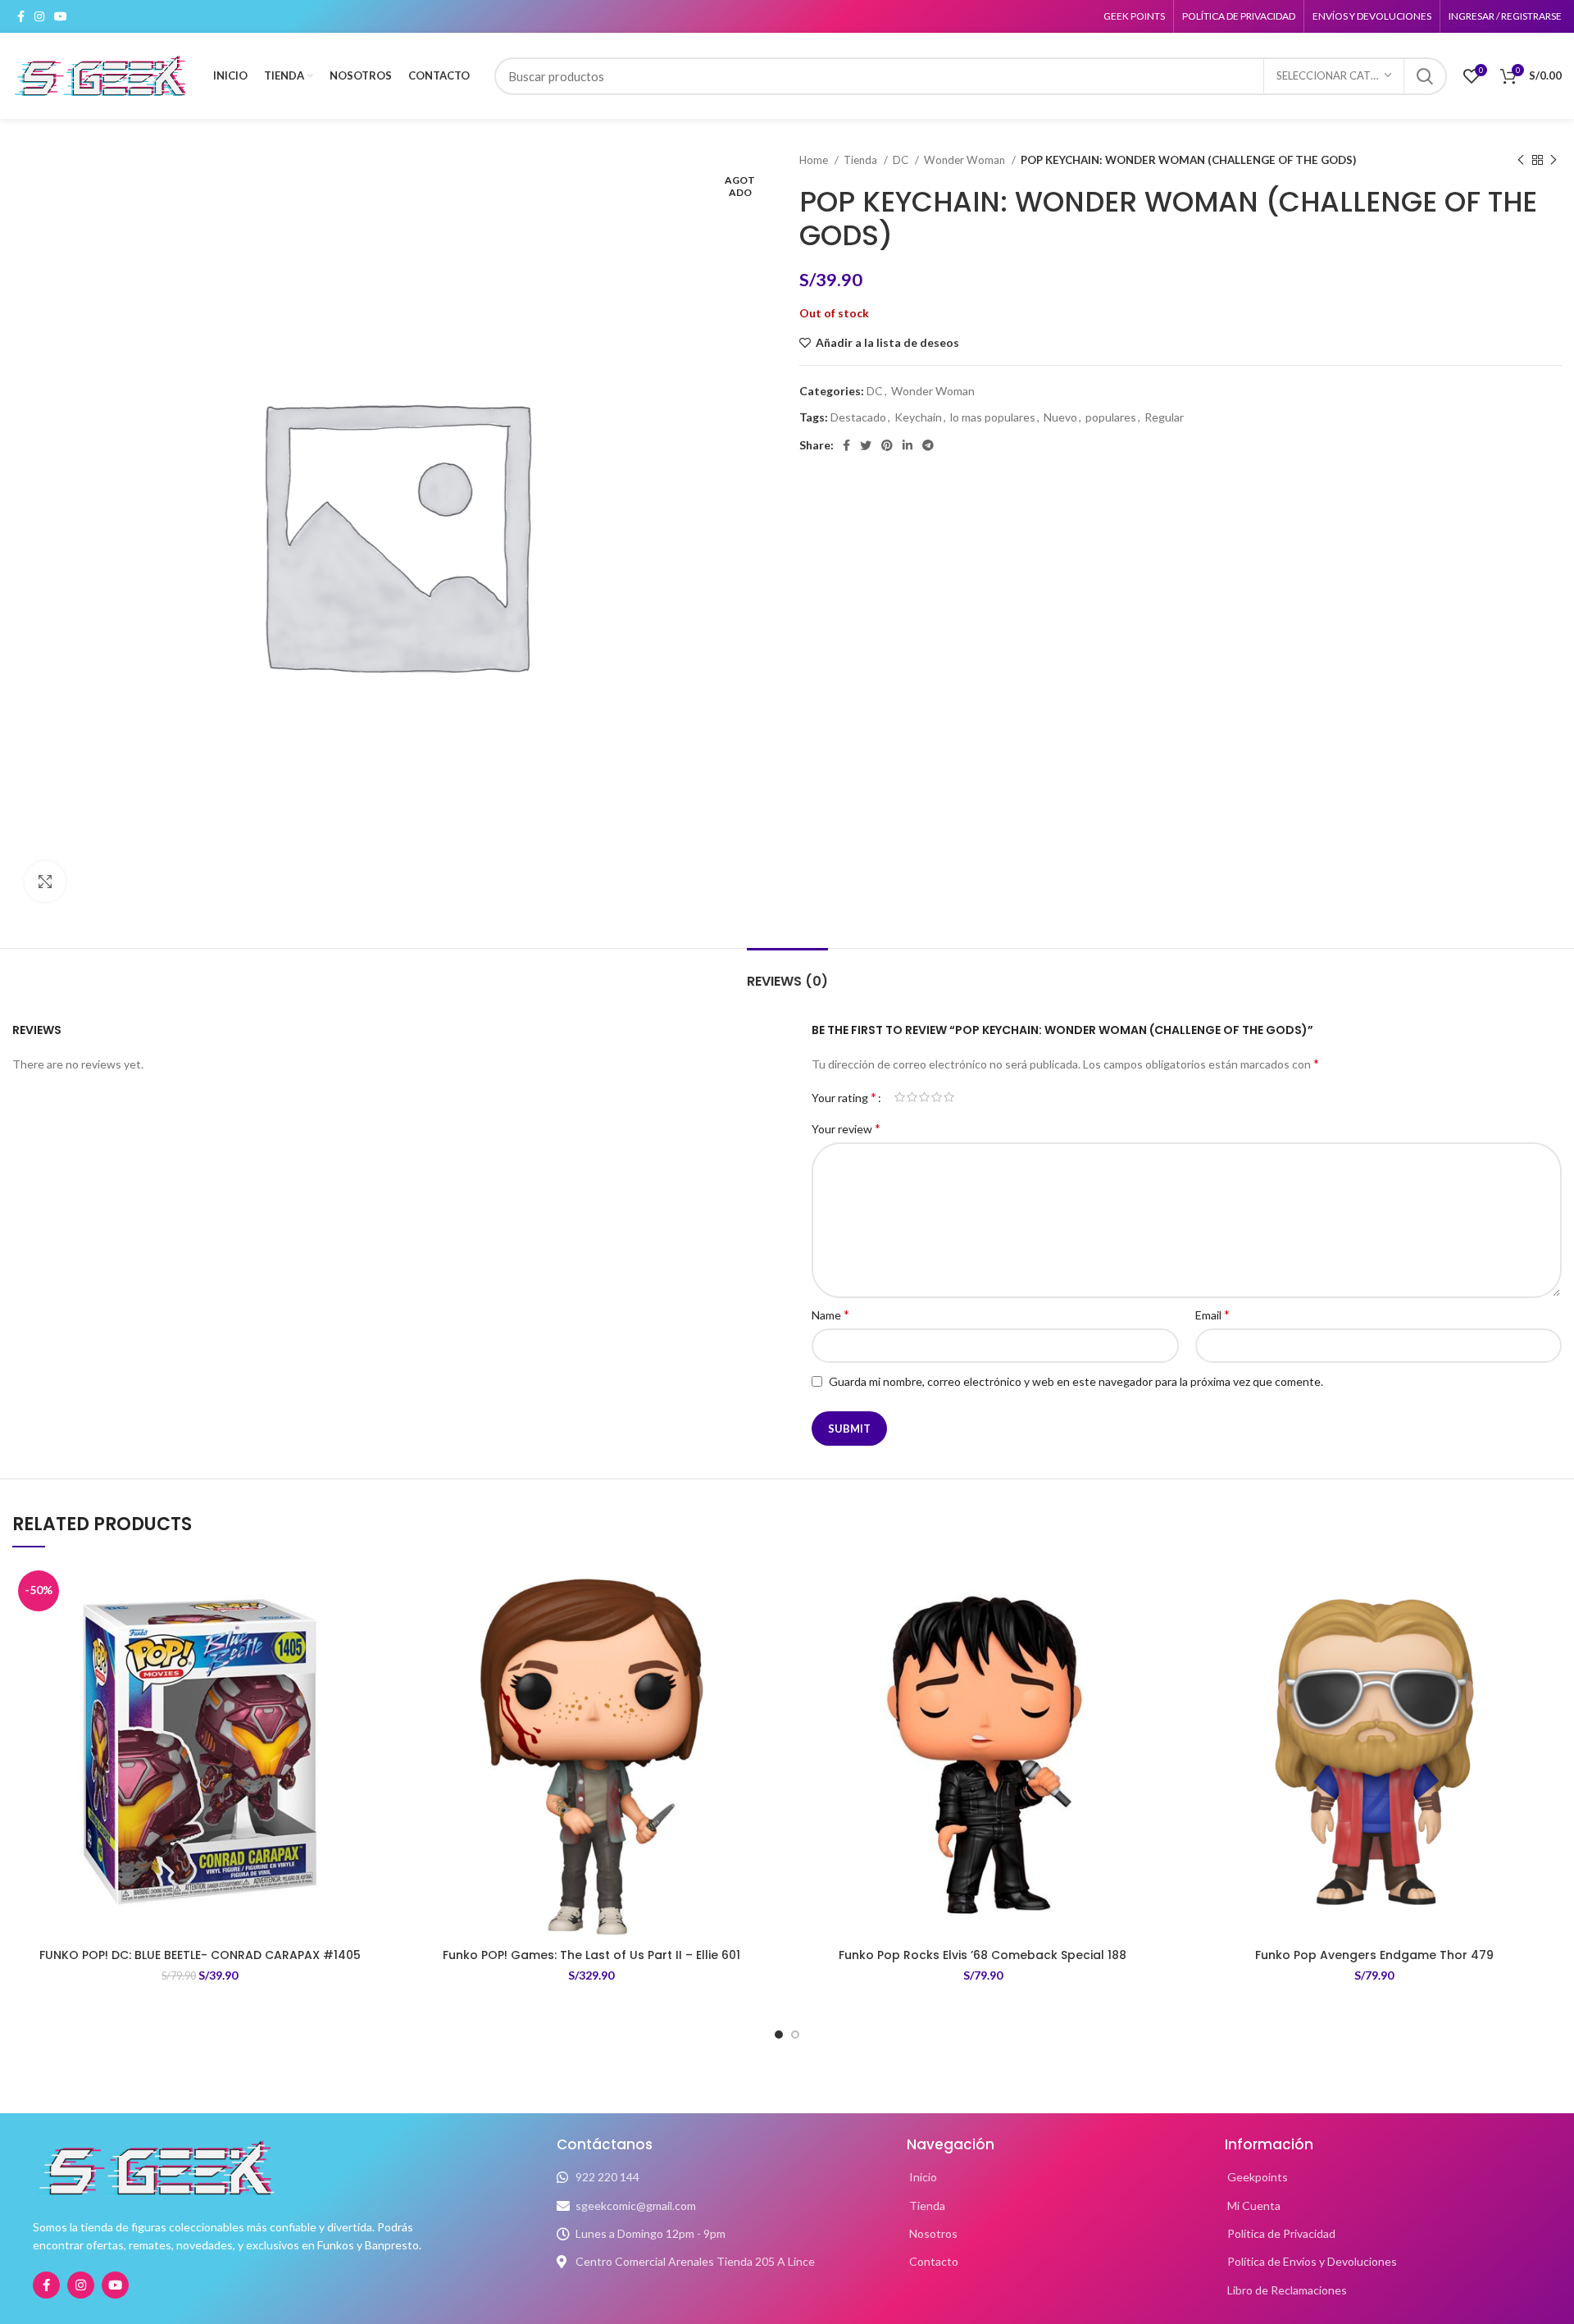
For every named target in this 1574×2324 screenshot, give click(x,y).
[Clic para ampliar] (45, 882)
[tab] (787, 973)
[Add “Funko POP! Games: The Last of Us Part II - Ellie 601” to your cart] (767, 1628)
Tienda (862, 160)
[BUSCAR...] (1425, 76)
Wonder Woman (966, 160)
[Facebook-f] (46, 2285)
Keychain (918, 417)
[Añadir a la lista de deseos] (375, 1591)
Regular (1164, 417)
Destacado (858, 417)
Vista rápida (375, 1665)
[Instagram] (81, 2285)
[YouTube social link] (61, 16)
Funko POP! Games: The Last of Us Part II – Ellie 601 (591, 1955)
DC (902, 160)
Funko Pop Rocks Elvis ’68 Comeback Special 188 (983, 1955)
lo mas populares (993, 417)
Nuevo (1060, 417)
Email (1212, 1314)
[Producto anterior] (1521, 161)
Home (815, 160)
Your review (846, 1128)
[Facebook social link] (21, 16)
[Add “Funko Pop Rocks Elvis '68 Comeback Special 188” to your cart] (1158, 1628)
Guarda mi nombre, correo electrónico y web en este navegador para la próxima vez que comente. (1076, 1381)
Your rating (844, 1097)
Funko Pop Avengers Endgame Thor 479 (1374, 1955)
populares (1111, 417)
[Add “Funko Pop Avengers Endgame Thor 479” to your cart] (1549, 1628)
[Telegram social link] (928, 445)
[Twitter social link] (866, 445)
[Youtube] (115, 2285)
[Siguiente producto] (1554, 161)
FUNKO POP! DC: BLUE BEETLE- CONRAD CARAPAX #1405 (200, 1955)
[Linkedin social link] (908, 445)
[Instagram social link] (39, 16)
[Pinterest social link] (887, 445)
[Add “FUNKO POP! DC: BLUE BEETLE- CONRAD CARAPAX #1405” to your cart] (375, 1628)
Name (830, 1314)
